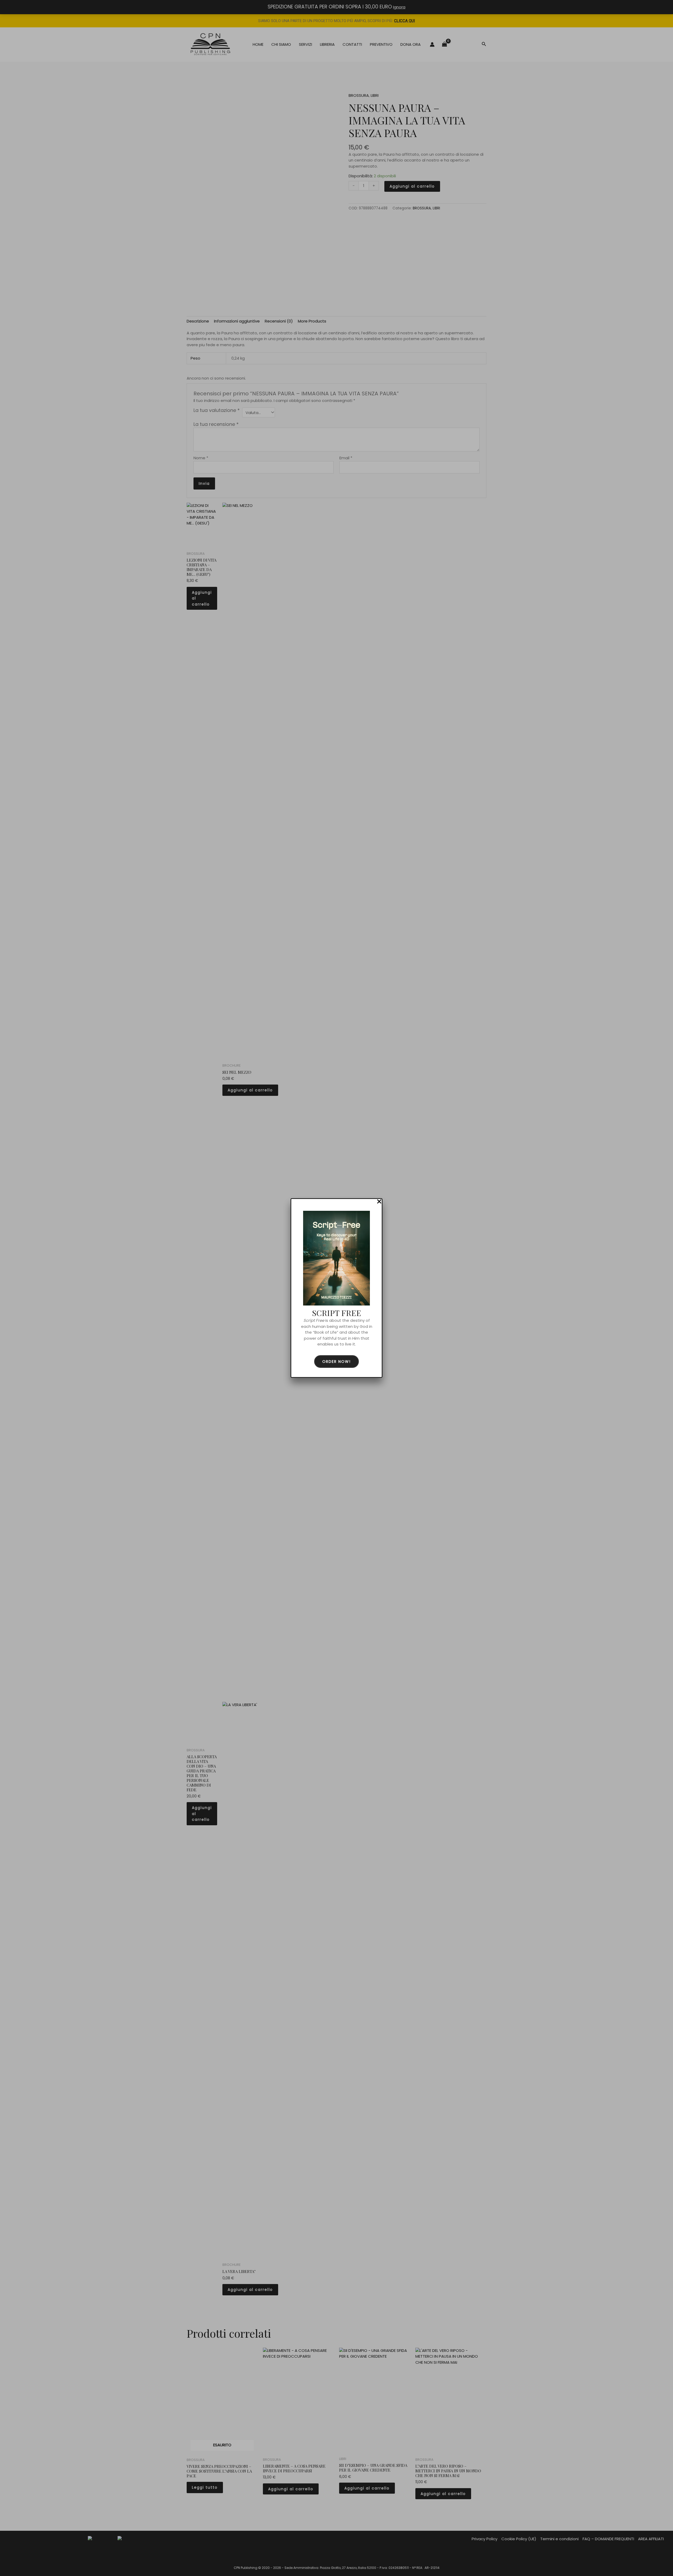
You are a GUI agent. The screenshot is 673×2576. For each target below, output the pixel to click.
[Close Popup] (379, 1202)
